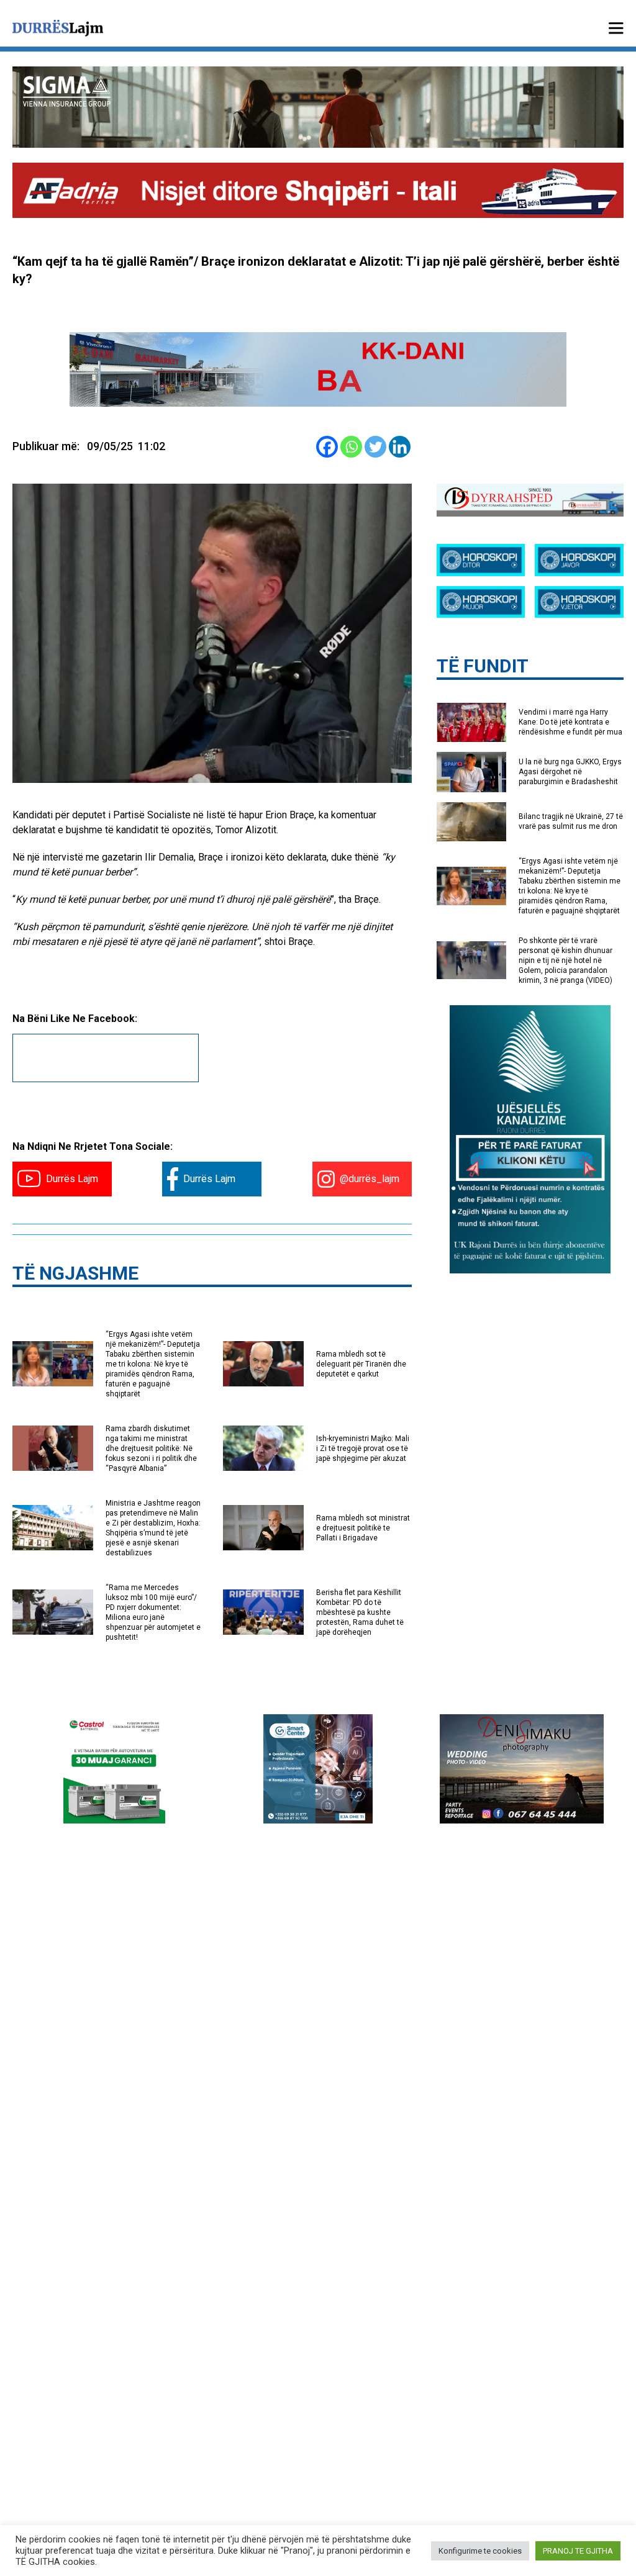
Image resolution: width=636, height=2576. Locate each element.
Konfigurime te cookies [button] (480, 2551)
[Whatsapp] (351, 447)
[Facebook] (327, 447)
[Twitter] (375, 447)
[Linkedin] (400, 447)
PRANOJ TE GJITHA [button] (578, 2551)
